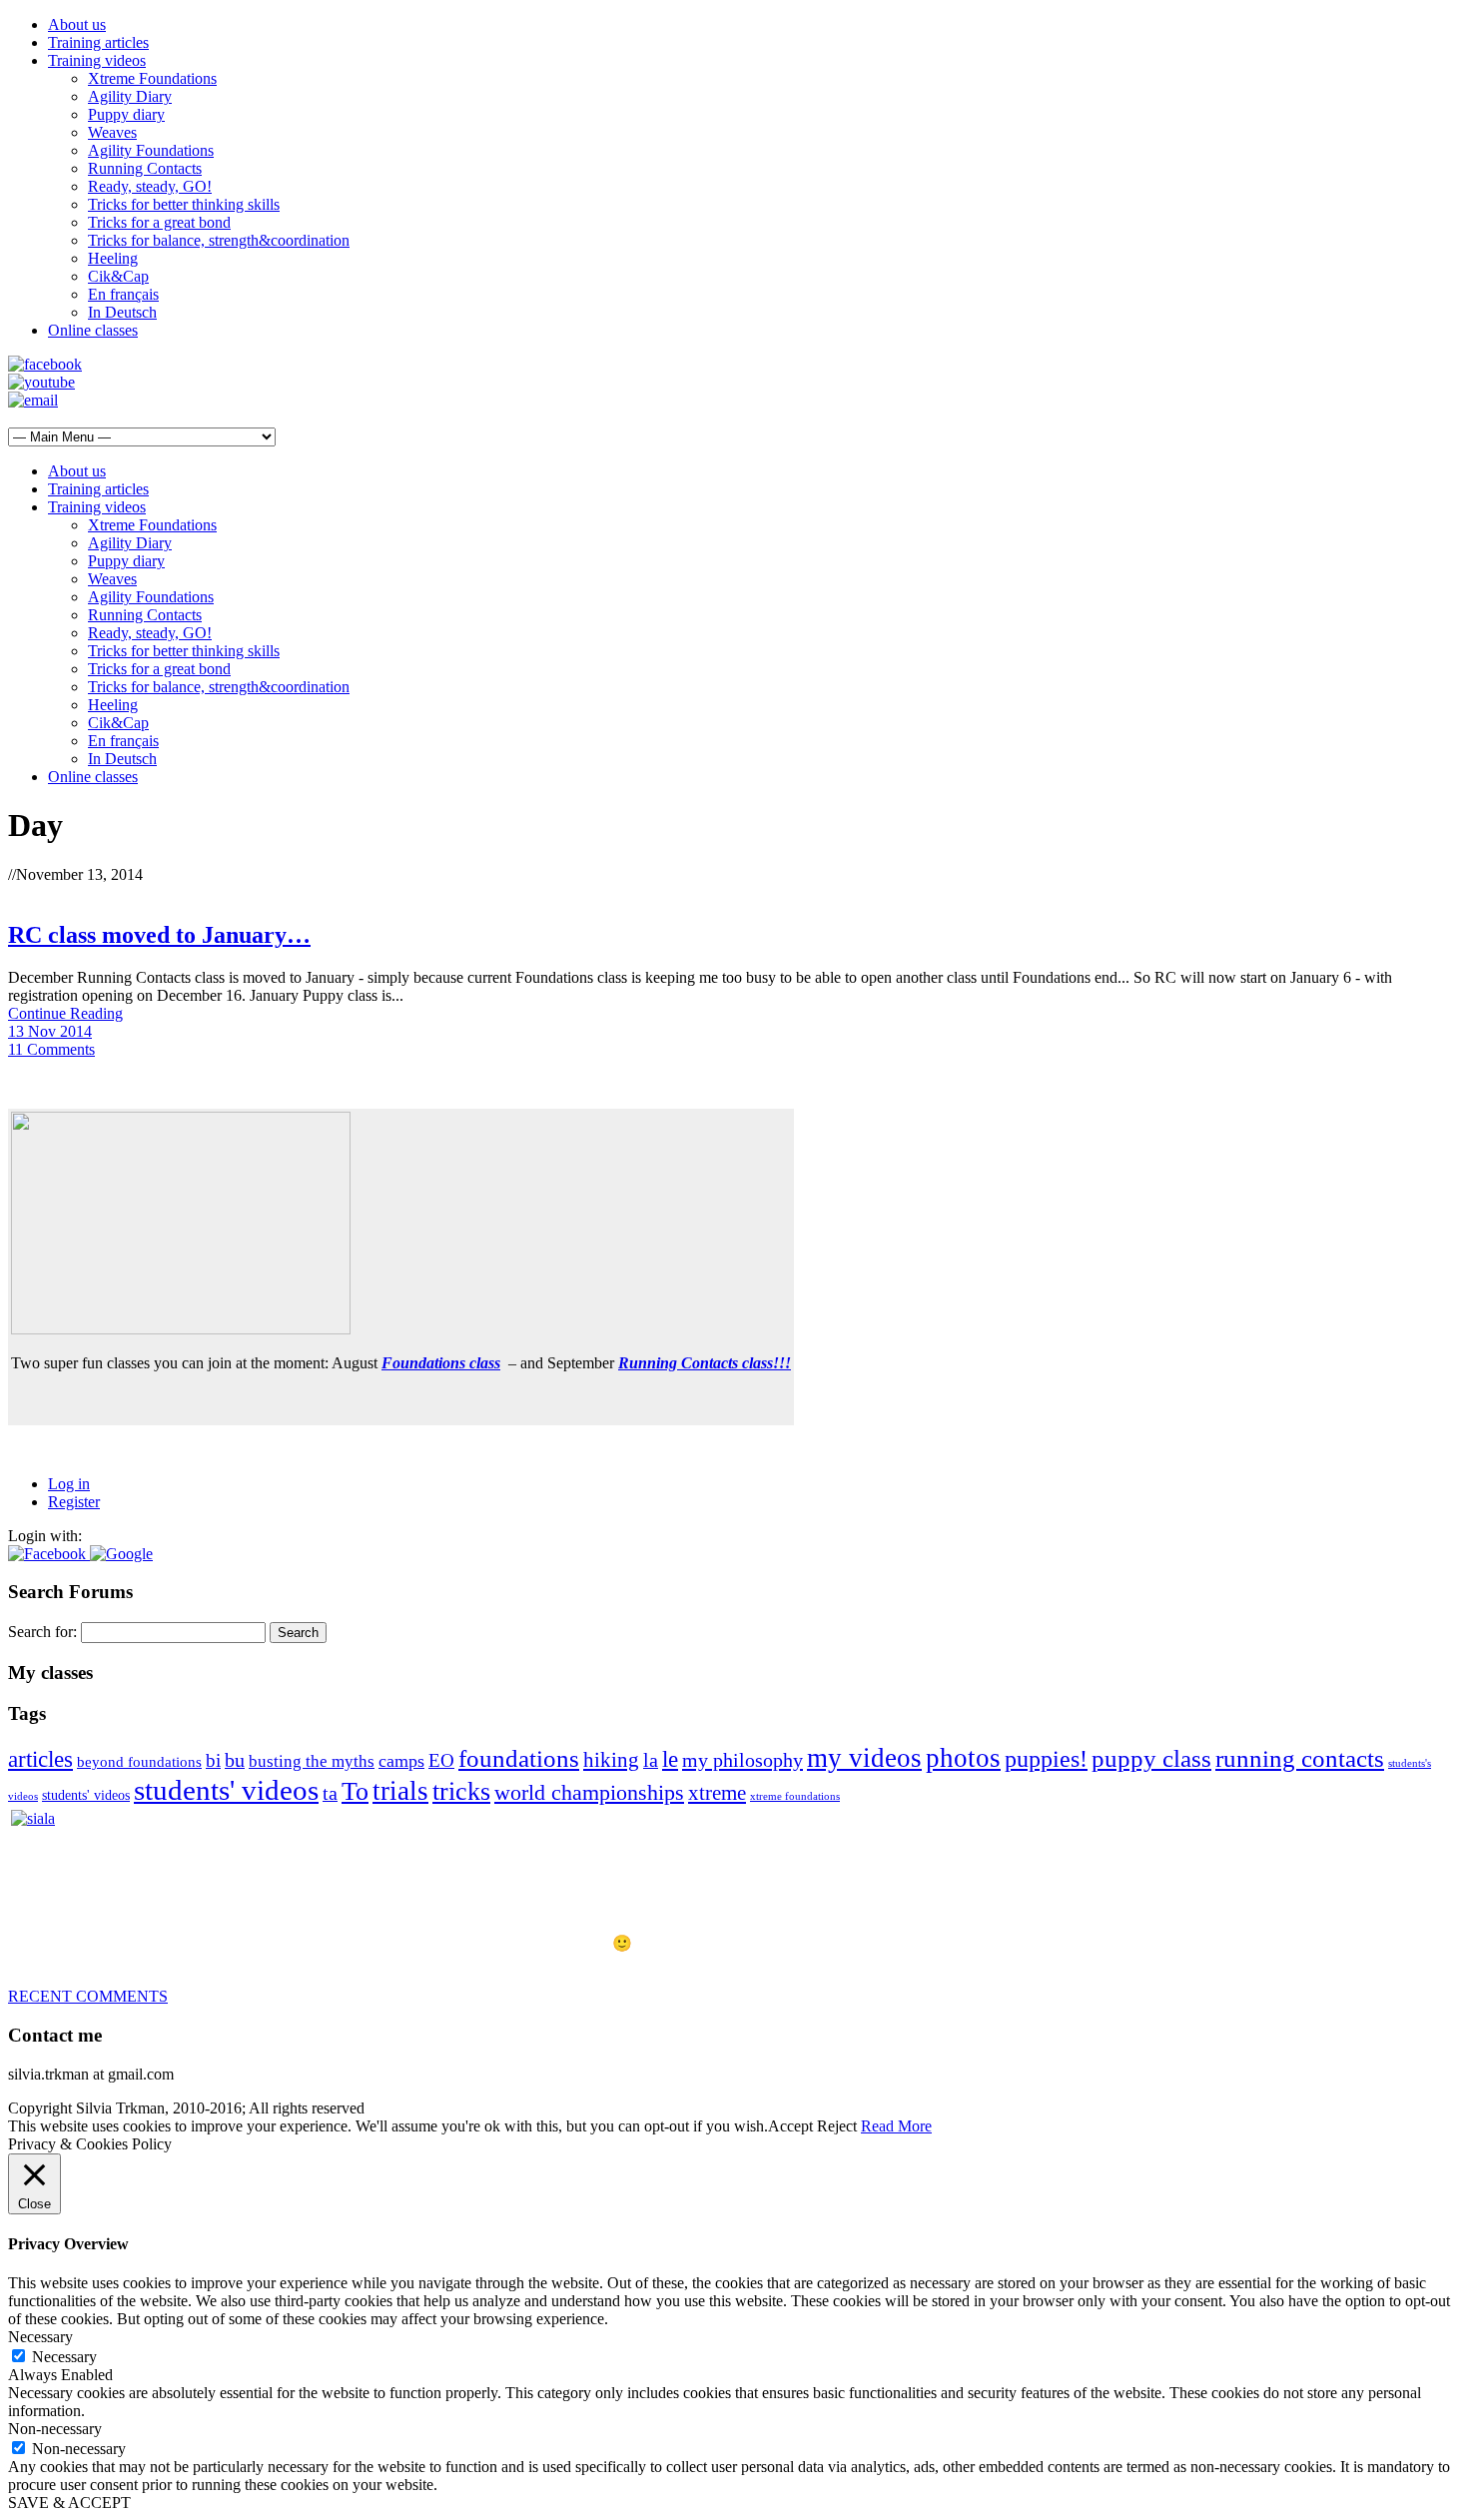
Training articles (98, 42)
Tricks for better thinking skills (184, 204)
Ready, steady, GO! (150, 186)
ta (330, 1793)
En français (123, 294)
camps (401, 1761)
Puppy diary (126, 114)
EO (441, 1760)
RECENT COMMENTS (88, 1996)
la (651, 1760)
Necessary (64, 2357)
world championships (589, 1793)
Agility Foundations (151, 150)
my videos (864, 1758)
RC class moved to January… (159, 935)
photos (963, 1758)
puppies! (1046, 1758)
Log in (69, 1484)
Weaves (112, 132)
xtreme (717, 1793)
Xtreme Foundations (152, 78)
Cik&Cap (118, 276)
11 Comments (51, 1049)
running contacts (1300, 1758)
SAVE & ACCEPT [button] (69, 2503)
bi (213, 1760)
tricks (461, 1791)
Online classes (93, 330)
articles (40, 1759)
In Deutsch (122, 312)
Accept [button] (790, 2126)
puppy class (1151, 1758)
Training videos (97, 60)
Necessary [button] (40, 2337)
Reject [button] (837, 2126)
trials (400, 1791)
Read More (896, 2126)
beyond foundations (139, 1762)
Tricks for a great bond (159, 222)
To (355, 1791)
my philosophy (742, 1760)
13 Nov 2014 (50, 1031)
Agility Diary (130, 96)
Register (74, 1502)
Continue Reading (65, 1013)
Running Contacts (145, 168)
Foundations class (441, 1363)
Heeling (113, 258)
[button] (49, 1554)
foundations (519, 1758)
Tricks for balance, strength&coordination (219, 240)
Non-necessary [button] (55, 2429)
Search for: (42, 1632)
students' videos (86, 1795)
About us (77, 24)
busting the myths (312, 1761)
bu (235, 1760)
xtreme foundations (795, 1796)
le (670, 1759)
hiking (611, 1760)
